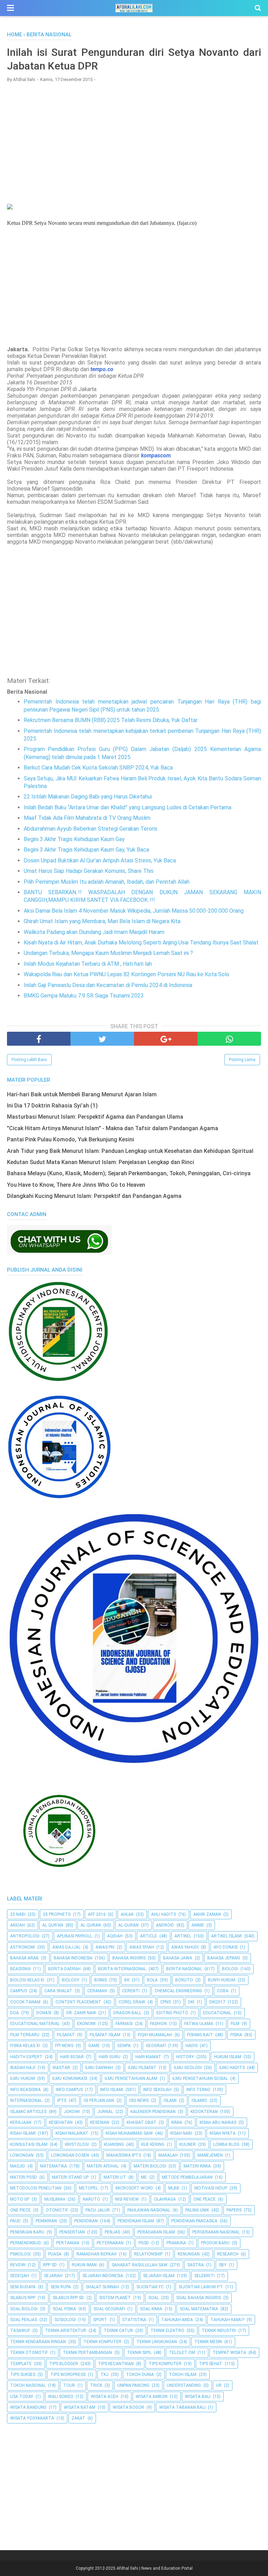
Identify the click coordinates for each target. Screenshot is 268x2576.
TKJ (105, 2375)
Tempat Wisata (229, 2353)
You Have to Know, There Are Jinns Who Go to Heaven (76, 1185)
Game (94, 2046)
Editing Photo (172, 2013)
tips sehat (211, 2364)
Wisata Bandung (28, 2407)
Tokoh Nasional (28, 2385)
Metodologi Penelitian (36, 2188)
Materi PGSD (24, 2177)
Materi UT (115, 2177)
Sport (100, 2320)
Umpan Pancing (133, 2385)
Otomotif (57, 2210)
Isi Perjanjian (99, 2100)
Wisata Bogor (128, 2407)
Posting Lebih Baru (29, 1060)
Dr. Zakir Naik (81, 2013)
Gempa (124, 2046)
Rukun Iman (84, 2265)
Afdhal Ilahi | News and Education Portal (155, 2568)
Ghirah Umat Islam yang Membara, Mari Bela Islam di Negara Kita (102, 921)
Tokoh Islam (183, 2375)
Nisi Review (127, 2199)
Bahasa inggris (129, 1958)
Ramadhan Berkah (96, 2254)
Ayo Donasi (226, 1947)
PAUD (15, 2221)
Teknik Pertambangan (87, 2353)
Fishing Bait (200, 2035)
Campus (18, 1991)
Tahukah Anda (177, 2320)
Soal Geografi (109, 2309)
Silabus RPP (23, 2298)
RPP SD (50, 2265)
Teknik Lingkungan (157, 2342)
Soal (154, 2298)
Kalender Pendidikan (153, 2112)
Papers (234, 2210)
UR (219, 2385)
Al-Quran (128, 1925)
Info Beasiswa (25, 2090)
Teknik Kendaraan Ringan (38, 2342)
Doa (14, 2013)
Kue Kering (153, 2144)
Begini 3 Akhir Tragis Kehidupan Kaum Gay (74, 839)
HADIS (192, 2046)
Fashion (158, 2024)
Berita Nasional (184, 1969)
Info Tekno (198, 2090)
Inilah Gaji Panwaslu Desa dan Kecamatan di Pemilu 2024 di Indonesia (108, 985)
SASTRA (196, 2265)
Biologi (230, 1969)
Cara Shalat (58, 1991)
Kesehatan (61, 2122)
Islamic (199, 2100)
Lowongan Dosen (70, 2155)
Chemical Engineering (178, 1991)
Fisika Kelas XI (25, 2046)
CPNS (165, 2002)
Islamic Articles (28, 2112)
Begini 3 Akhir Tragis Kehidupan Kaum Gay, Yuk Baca (86, 850)
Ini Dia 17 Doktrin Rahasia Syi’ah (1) (52, 1106)
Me (144, 2177)
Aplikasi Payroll (75, 1936)
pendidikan (86, 2221)
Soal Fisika (64, 2309)
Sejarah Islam (159, 2276)
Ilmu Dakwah (99, 2068)
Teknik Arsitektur (66, 2331)
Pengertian (72, 2232)
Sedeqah (20, 2276)
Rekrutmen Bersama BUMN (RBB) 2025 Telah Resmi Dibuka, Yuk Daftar (111, 720)
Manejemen (210, 2155)
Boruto (184, 1980)
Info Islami (112, 2090)
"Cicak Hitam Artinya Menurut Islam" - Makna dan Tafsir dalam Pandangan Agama (113, 1128)
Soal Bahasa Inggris (199, 2298)
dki (191, 2002)
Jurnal (105, 2112)
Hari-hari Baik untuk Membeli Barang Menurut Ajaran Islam (82, 1094)
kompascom (156, 455)
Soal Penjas (24, 2320)
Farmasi (124, 2024)
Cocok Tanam (25, 2002)
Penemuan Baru (27, 2232)
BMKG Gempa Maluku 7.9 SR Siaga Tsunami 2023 (84, 996)
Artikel (183, 1936)
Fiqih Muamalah (155, 2035)
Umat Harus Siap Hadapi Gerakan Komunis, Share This (89, 871)
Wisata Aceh (105, 2397)
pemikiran (46, 2221)
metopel (88, 2188)
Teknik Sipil (139, 2353)
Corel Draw (132, 2002)
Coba (223, 1991)
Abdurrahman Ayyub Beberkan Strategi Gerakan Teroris (91, 829)
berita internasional (122, 1969)
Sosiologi (65, 2320)
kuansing (114, 2144)
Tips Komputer (165, 2364)
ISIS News (139, 2100)
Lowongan (22, 2155)
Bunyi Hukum (222, 1980)
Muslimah (55, 2199)
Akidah (17, 1925)
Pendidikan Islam (136, 2221)
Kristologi (77, 2144)
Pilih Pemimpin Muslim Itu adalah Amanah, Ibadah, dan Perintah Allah (107, 882)
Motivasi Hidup (211, 2188)
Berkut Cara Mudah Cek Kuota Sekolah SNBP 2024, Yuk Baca (98, 768)
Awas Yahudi (185, 1947)
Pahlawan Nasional (149, 2210)
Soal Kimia (151, 2309)
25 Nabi (18, 1914)
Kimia (177, 2122)
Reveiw (18, 2265)
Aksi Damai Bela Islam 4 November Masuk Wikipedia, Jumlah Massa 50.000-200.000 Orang (134, 911)
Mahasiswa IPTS (124, 2155)
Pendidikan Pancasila (194, 2221)
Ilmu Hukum (23, 2078)
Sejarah (53, 2276)
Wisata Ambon (152, 2397)
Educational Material (35, 2024)
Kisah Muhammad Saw (129, 2133)
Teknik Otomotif (29, 2353)
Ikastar (61, 2068)
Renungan (189, 2254)
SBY (223, 2265)
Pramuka (176, 2243)
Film (235, 2024)
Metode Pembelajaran (187, 2177)
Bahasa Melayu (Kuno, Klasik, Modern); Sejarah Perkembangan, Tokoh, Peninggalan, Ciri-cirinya (129, 1173)
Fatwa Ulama (199, 2024)
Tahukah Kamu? (227, 2320)
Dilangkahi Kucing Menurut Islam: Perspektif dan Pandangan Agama (94, 1196)
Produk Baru (215, 2243)
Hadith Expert (26, 2057)
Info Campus (69, 2090)
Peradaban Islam (156, 2232)
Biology (70, 1980)
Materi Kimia (197, 2166)
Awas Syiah (142, 1947)
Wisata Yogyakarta (32, 2418)
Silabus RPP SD (68, 2298)
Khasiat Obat (142, 2122)
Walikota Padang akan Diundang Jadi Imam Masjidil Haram (94, 932)
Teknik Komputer (102, 2342)
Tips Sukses (23, 2375)
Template (21, 2364)
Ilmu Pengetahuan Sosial (200, 2078)
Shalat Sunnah (102, 2287)
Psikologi (20, 2254)
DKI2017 (217, 2002)
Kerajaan (21, 2122)
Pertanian (68, 2243)
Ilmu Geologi (188, 2068)
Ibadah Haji (23, 2068)
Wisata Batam (80, 2407)
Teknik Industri (219, 2331)
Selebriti (204, 2276)
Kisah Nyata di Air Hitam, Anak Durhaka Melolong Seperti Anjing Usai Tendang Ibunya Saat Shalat (141, 943)
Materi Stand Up (70, 2177)
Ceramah (97, 1991)
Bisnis (100, 1980)
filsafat (66, 2035)
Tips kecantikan (116, 2364)
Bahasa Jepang (224, 1958)
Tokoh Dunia (140, 2375)
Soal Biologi (24, 2309)
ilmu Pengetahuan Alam (131, 2078)
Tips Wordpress (68, 2375)
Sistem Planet (115, 2298)
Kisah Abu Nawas (218, 2122)
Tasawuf (20, 2331)
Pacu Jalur (98, 2210)
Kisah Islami (23, 2133)
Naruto (91, 2199)
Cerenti (131, 1991)
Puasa (55, 2254)
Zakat (78, 2418)
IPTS (62, 2100)
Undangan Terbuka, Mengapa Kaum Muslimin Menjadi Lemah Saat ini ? (108, 953)
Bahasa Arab (24, 1958)
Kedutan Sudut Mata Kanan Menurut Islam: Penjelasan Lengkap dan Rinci (100, 1162)
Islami (170, 2100)
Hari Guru (110, 2057)
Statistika (134, 2320)
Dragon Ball (127, 2013)
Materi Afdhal (103, 2166)
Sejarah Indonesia (103, 2276)
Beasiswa (20, 1969)
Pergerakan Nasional (216, 2232)
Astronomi (23, 1947)
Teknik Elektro (167, 2331)
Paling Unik (197, 2210)
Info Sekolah (157, 2090)
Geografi (156, 2046)
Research (228, 2254)
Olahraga (165, 2199)
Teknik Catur (118, 2331)
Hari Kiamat (148, 2057)
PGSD (144, 2243)
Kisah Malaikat (72, 2133)
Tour (69, 2385)
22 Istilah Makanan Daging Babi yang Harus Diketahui (88, 797)
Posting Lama (242, 1060)
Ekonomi (86, 2024)
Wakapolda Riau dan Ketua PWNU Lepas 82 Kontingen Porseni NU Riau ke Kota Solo (126, 974)
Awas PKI (105, 1947)
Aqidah (115, 1936)
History (185, 2057)
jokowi (72, 2112)
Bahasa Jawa (178, 1958)
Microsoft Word (134, 2188)
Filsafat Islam (105, 2035)
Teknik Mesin (208, 2342)
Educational (217, 2013)
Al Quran (91, 1925)
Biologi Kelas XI (27, 1980)
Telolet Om (182, 2353)
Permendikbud (26, 2243)
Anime (198, 1925)
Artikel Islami (226, 1936)
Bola (152, 1980)
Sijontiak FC (150, 2287)
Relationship (148, 2254)
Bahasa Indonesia (73, 1958)
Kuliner (188, 2144)
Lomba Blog (226, 2144)
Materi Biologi (150, 2166)
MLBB (174, 2188)
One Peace (204, 2199)
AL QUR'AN (53, 1925)
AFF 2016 (97, 1914)
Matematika (54, 2166)
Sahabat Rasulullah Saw (140, 2265)
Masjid (18, 2166)
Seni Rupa (61, 2287)
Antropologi (25, 1936)
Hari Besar (72, 2057)
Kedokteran (204, 2112)
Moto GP (20, 2199)
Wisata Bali (198, 2397)
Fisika (236, 2035)
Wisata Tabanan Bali (182, 2407)
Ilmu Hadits (232, 2068)
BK (127, 1980)
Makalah (168, 2155)
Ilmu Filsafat (142, 2068)
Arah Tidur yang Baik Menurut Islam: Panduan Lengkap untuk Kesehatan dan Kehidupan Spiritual (130, 1151)
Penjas (112, 2232)
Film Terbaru (25, 2035)
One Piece (20, 2210)
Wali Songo (61, 2397)
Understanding (184, 2385)
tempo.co (102, 369)
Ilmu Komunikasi (70, 2078)
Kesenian (100, 2122)
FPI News (64, 2046)
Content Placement (78, 2002)
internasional (26, 2100)
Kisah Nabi (181, 2133)
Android (165, 1925)
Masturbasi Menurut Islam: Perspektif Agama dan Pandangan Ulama (95, 1117)
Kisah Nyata (223, 2133)
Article (148, 1936)
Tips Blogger (64, 2364)
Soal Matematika (199, 2309)
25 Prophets (57, 1914)
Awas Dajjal (66, 1947)
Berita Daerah (64, 1969)
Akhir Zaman (207, 1914)
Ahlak (127, 1914)
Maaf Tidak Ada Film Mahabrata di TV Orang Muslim (87, 818)
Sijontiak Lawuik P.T (201, 2287)
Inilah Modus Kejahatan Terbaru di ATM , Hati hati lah (88, 964)
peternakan (110, 2243)
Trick (96, 2385)
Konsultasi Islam (29, 2144)
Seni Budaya (23, 2287)
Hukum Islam (228, 2057)
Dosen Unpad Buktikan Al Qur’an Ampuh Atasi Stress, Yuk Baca (100, 860)
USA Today (22, 2397)
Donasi (44, 2013)
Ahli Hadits (163, 1914)
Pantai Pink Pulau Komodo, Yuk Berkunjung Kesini (70, 1139)
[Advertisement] (134, 138)
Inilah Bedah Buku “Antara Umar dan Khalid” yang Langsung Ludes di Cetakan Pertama (128, 807)
